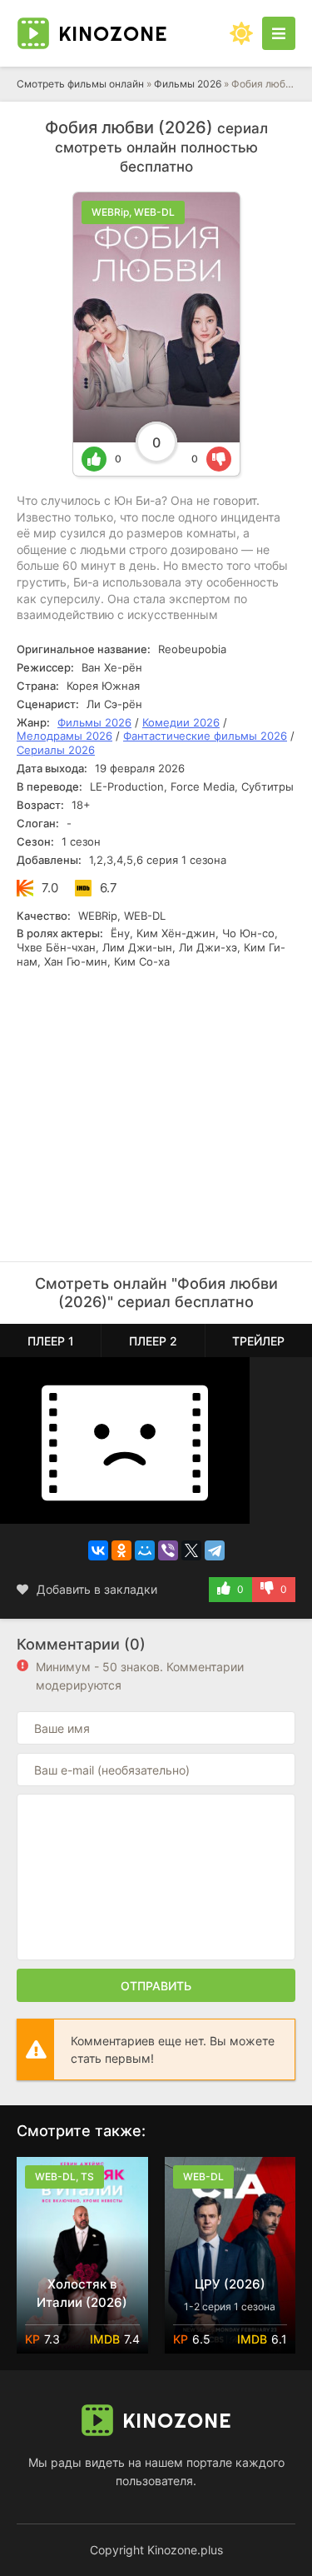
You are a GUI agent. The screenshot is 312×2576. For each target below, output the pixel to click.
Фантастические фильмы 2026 (205, 736)
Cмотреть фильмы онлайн (80, 84)
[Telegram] (215, 1550)
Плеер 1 (51, 1341)
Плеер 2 (153, 1341)
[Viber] (168, 1550)
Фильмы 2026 (188, 84)
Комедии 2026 (181, 722)
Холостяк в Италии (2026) (82, 2293)
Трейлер (258, 1341)
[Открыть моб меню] (279, 33)
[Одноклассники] (121, 1550)
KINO (113, 33)
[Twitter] (191, 1550)
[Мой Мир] (145, 1550)
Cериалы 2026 (56, 750)
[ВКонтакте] (98, 1550)
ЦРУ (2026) (230, 2284)
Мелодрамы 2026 (64, 736)
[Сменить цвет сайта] (241, 33)
